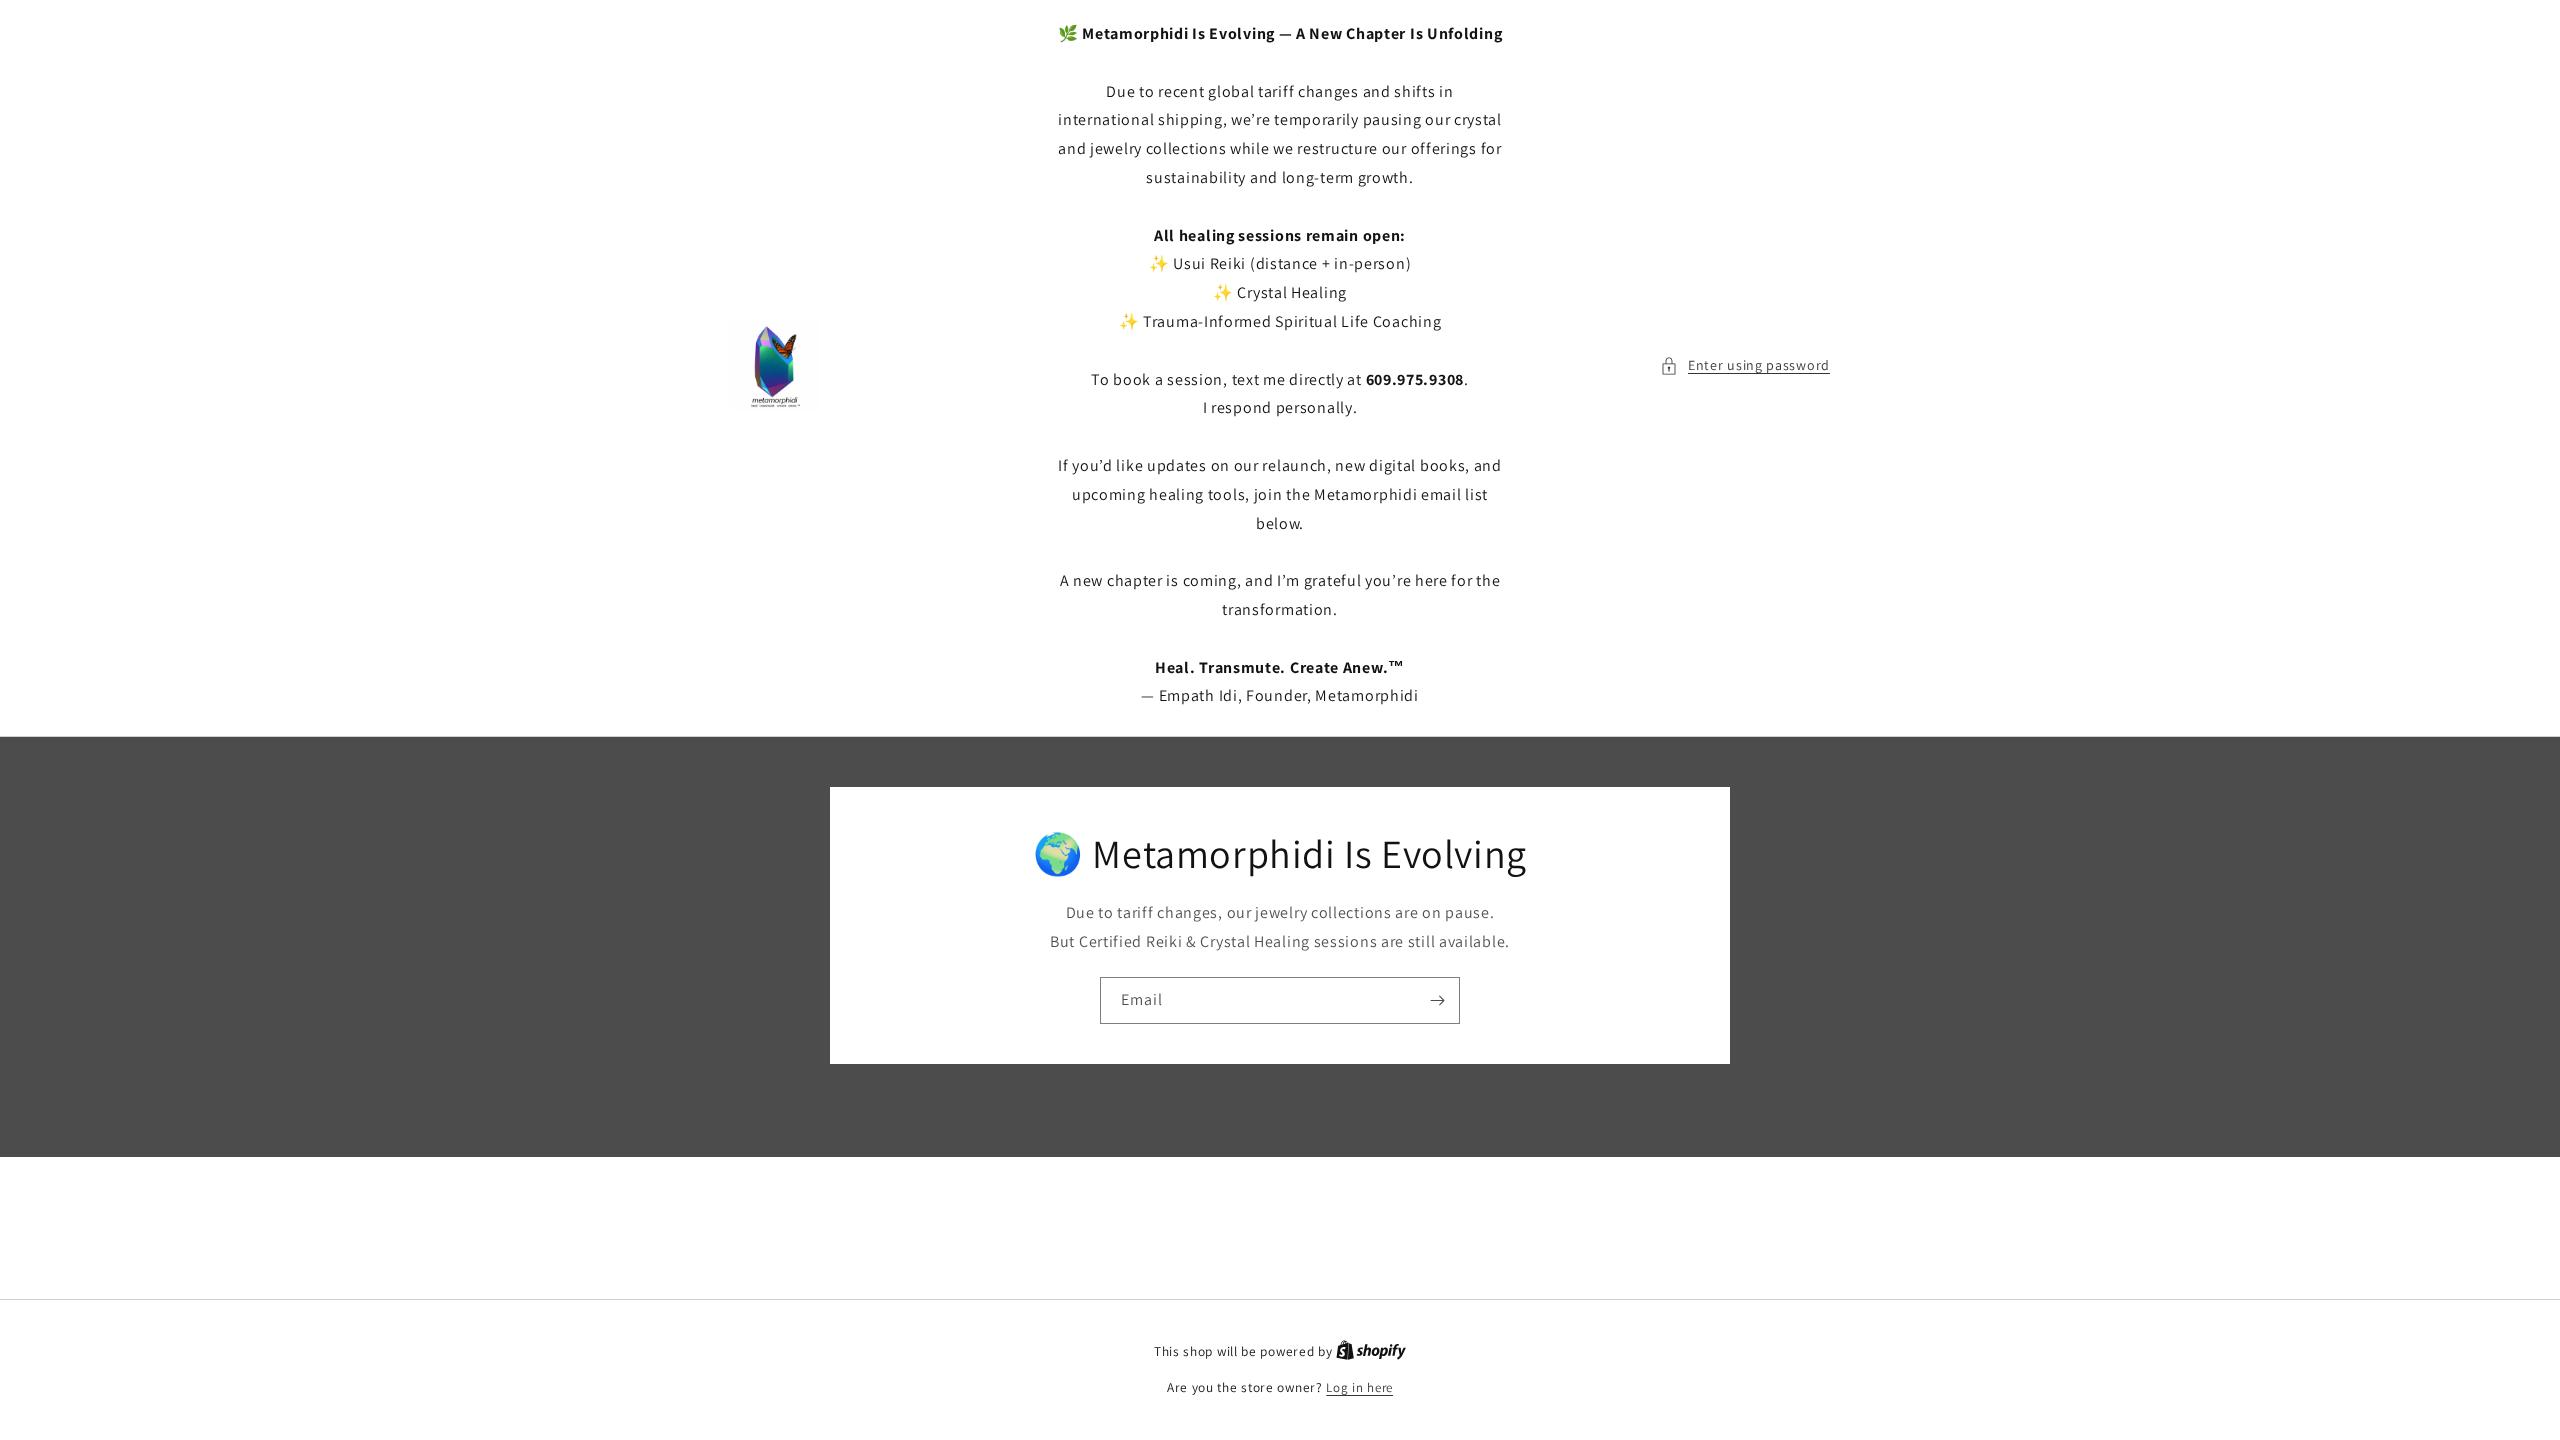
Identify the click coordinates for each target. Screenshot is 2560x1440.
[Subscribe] (1437, 1000)
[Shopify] (1371, 1351)
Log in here (1359, 1387)
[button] (1745, 365)
